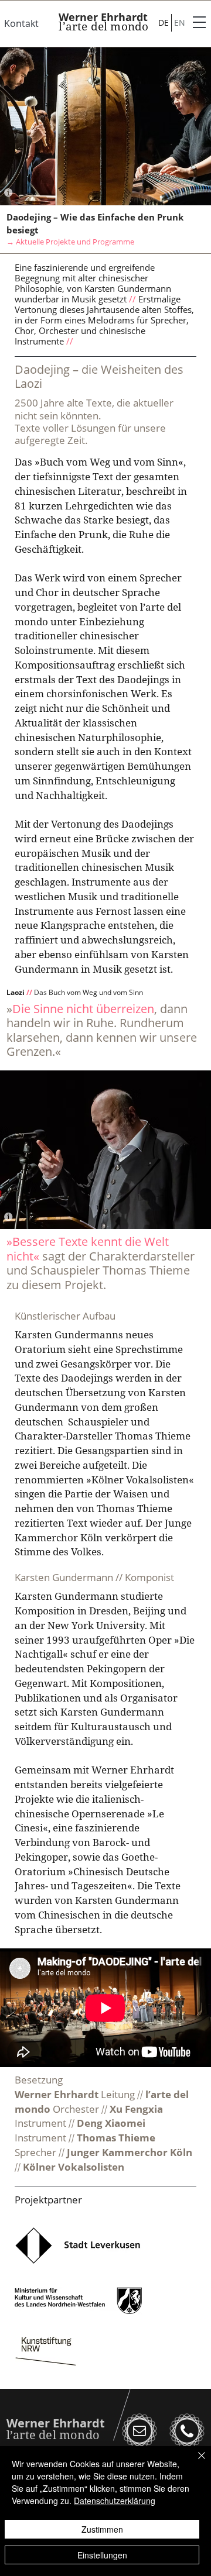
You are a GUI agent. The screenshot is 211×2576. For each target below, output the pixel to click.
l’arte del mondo (103, 26)
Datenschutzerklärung (115, 2501)
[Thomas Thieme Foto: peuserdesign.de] (105, 1216)
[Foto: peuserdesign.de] (105, 193)
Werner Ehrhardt (103, 17)
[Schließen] (195, 2463)
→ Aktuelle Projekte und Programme (70, 242)
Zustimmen (102, 2529)
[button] (200, 23)
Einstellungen (102, 2555)
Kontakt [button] (21, 23)
